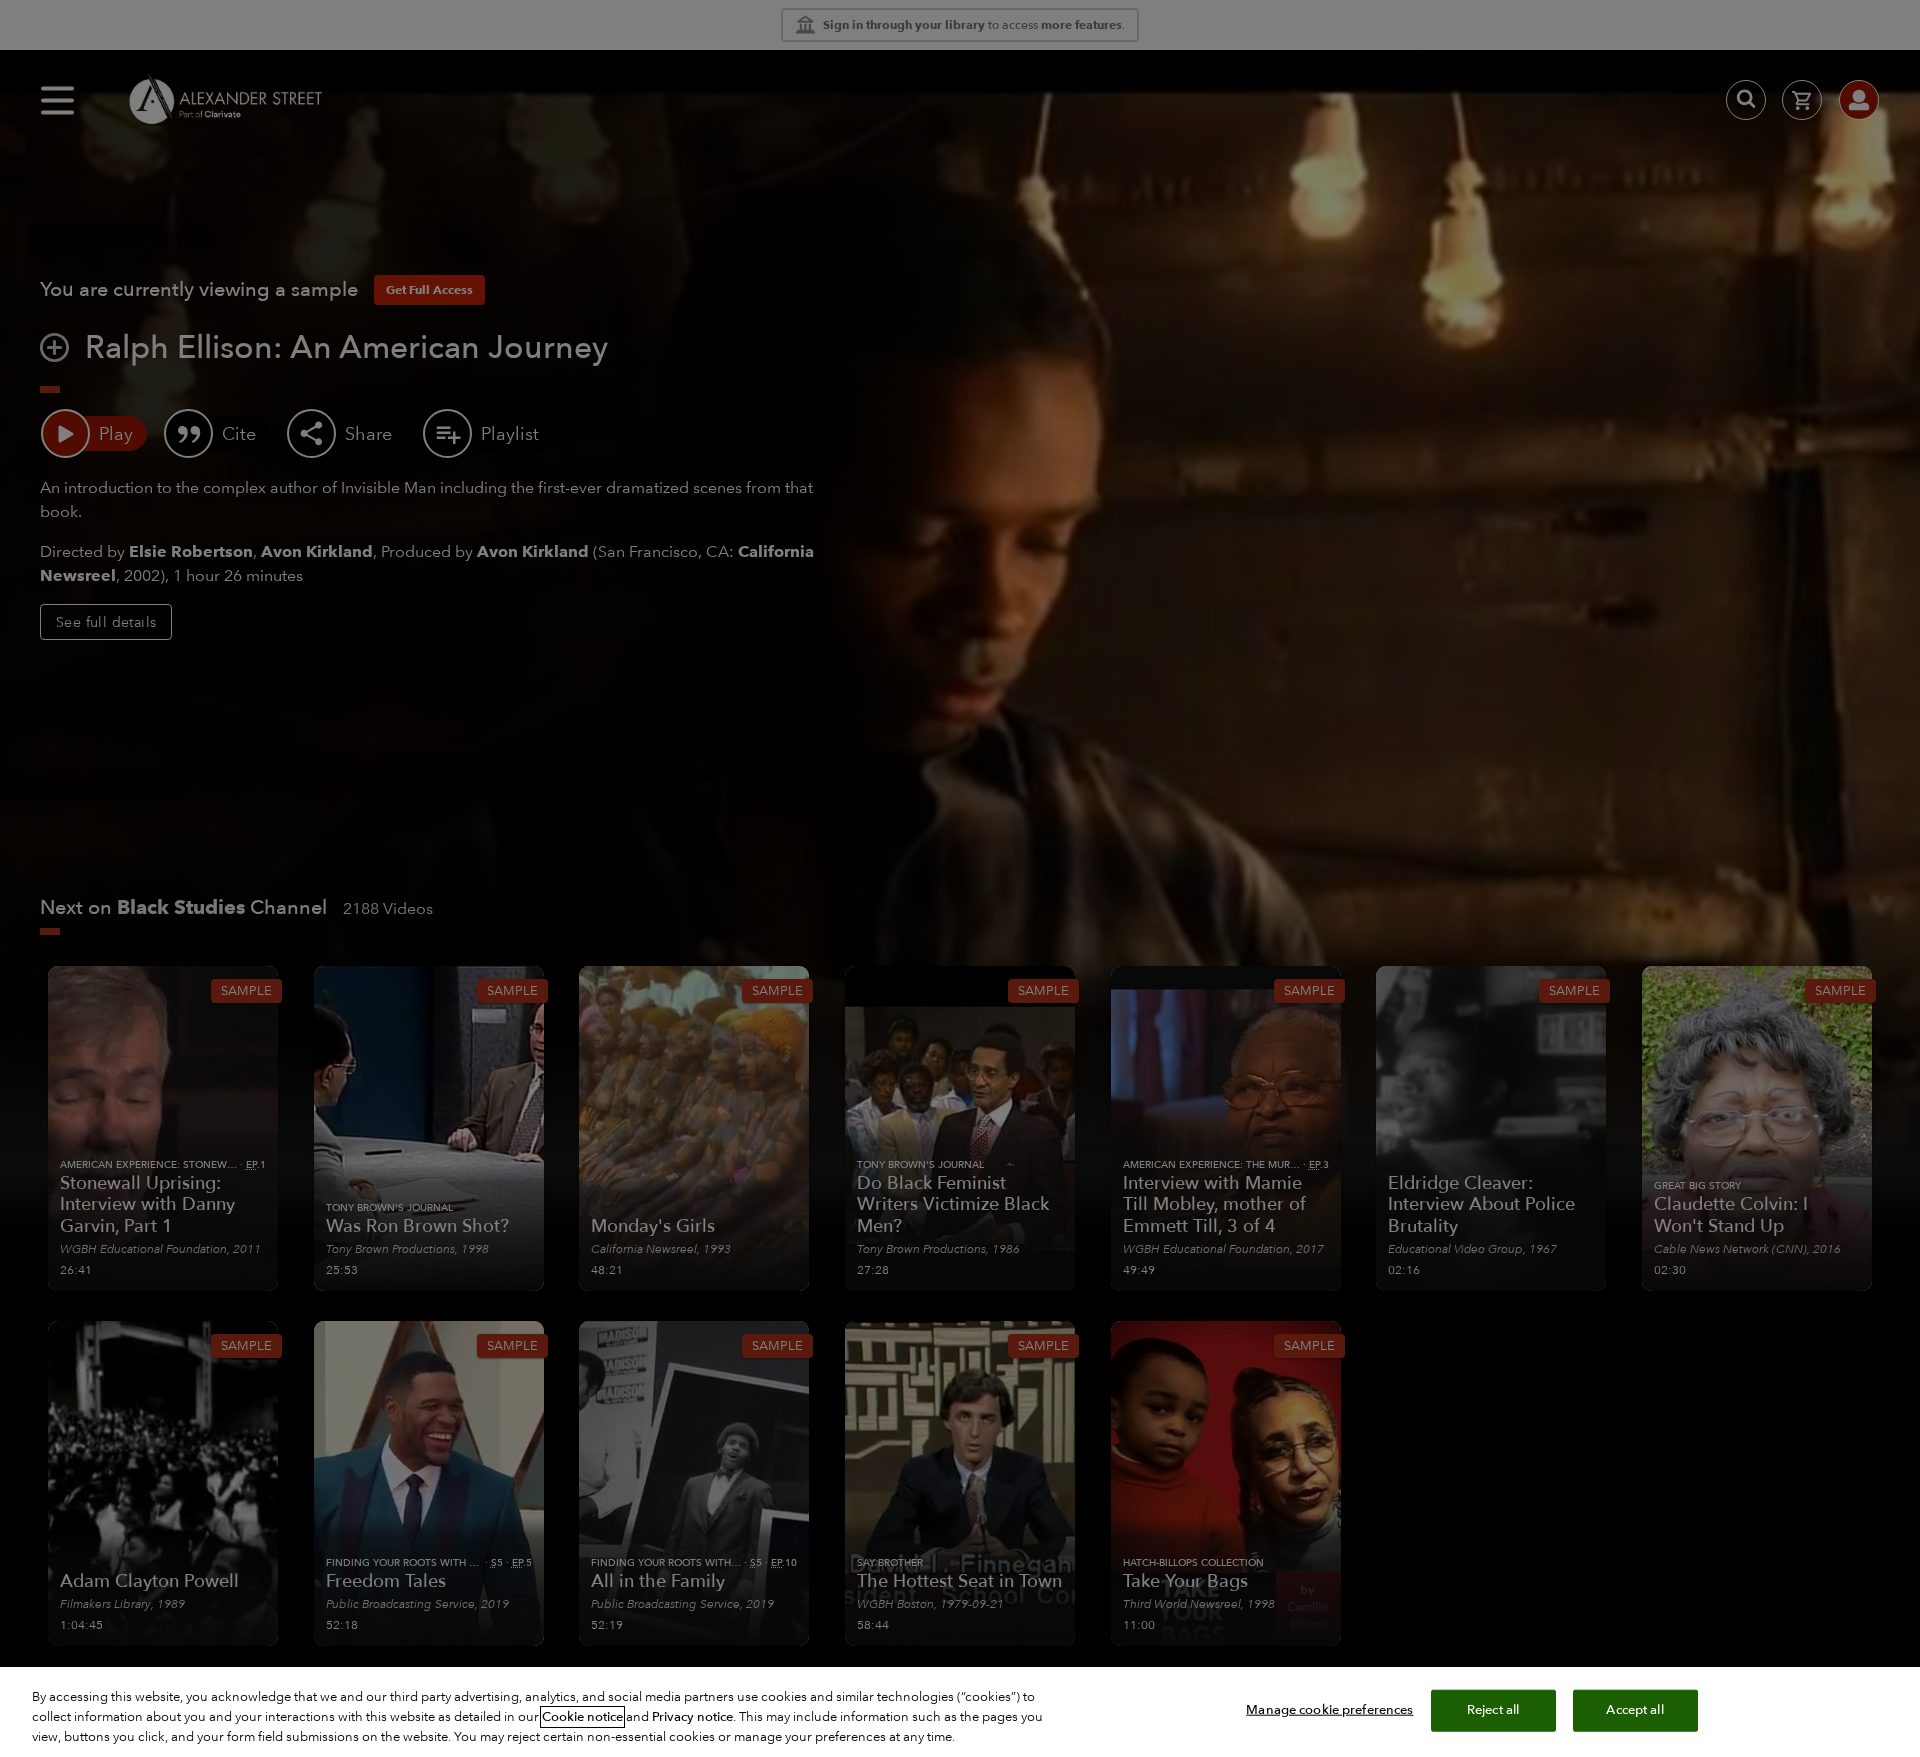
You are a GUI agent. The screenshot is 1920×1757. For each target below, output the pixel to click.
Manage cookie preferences (1329, 1710)
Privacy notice (692, 1717)
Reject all (1493, 1710)
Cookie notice (582, 1717)
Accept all (1634, 1710)
